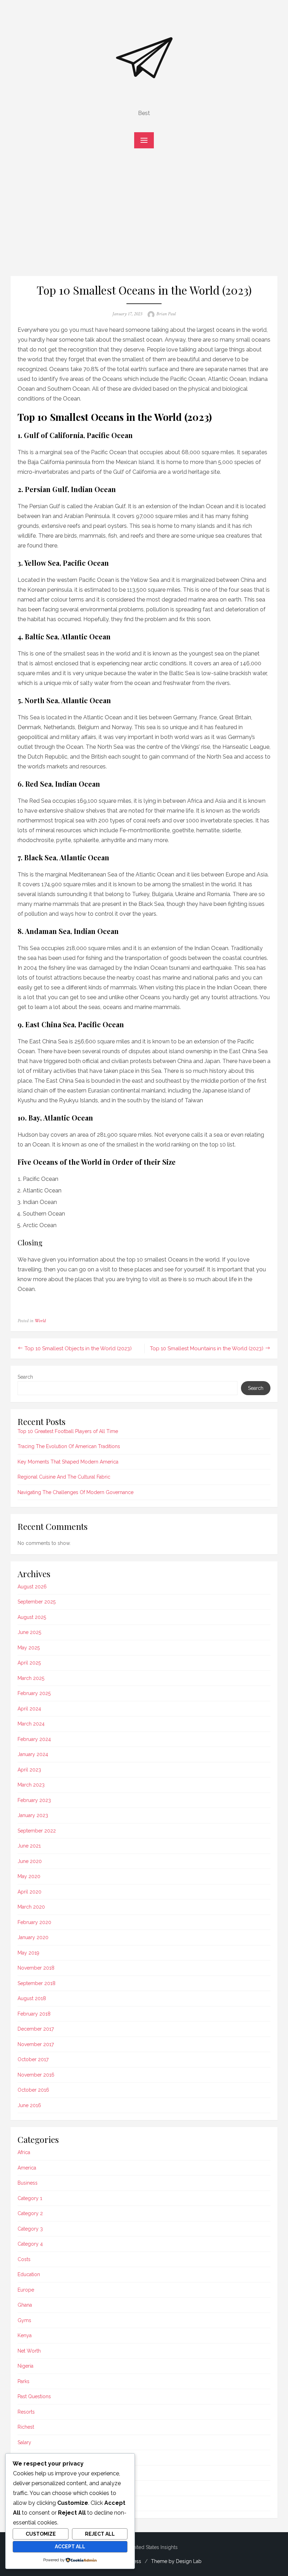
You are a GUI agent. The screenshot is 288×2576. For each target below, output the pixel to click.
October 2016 (33, 2090)
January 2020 (33, 1937)
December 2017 (36, 2029)
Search (25, 1377)
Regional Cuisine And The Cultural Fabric (64, 1477)
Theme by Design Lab (176, 2561)
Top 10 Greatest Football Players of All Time (68, 1431)
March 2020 (31, 1907)
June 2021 (29, 1846)
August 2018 (32, 1998)
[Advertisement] (144, 216)
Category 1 (30, 2198)
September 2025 (37, 1602)
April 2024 (29, 1709)
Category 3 (30, 2229)
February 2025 (34, 1693)
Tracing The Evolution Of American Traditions (69, 1446)
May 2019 (28, 1953)
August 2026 (32, 1587)
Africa (24, 2152)
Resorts (26, 2412)
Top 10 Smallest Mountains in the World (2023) (207, 1348)
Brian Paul (166, 314)
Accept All (70, 2547)
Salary (24, 2442)
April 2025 (29, 1663)
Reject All (100, 2534)
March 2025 (31, 1678)
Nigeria (25, 2366)
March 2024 (31, 1724)
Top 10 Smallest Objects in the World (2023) (78, 1348)
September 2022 (37, 1831)
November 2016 (36, 2075)
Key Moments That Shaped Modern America (68, 1462)
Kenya (25, 2335)
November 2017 (36, 2044)
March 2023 (31, 1785)
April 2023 (29, 1770)
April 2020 (30, 1892)
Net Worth (29, 2351)
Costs (24, 2259)
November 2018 (36, 1968)
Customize (41, 2534)
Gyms (24, 2320)
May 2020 (29, 1876)
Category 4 (30, 2244)
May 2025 (29, 1648)
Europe (26, 2290)
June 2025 (29, 1632)
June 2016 (29, 2105)
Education (29, 2274)
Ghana (25, 2305)
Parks (24, 2381)
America (27, 2168)
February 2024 (34, 1739)
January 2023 (33, 1815)
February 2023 (34, 1800)
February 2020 (34, 1922)
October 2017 (33, 2059)
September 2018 (37, 1983)
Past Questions (34, 2396)
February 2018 (34, 2014)
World (40, 1321)
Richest (26, 2427)
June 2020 (30, 1861)
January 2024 (33, 1754)
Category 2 (30, 2213)
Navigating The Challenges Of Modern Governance (76, 1492)
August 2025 (32, 1617)
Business (28, 2183)
